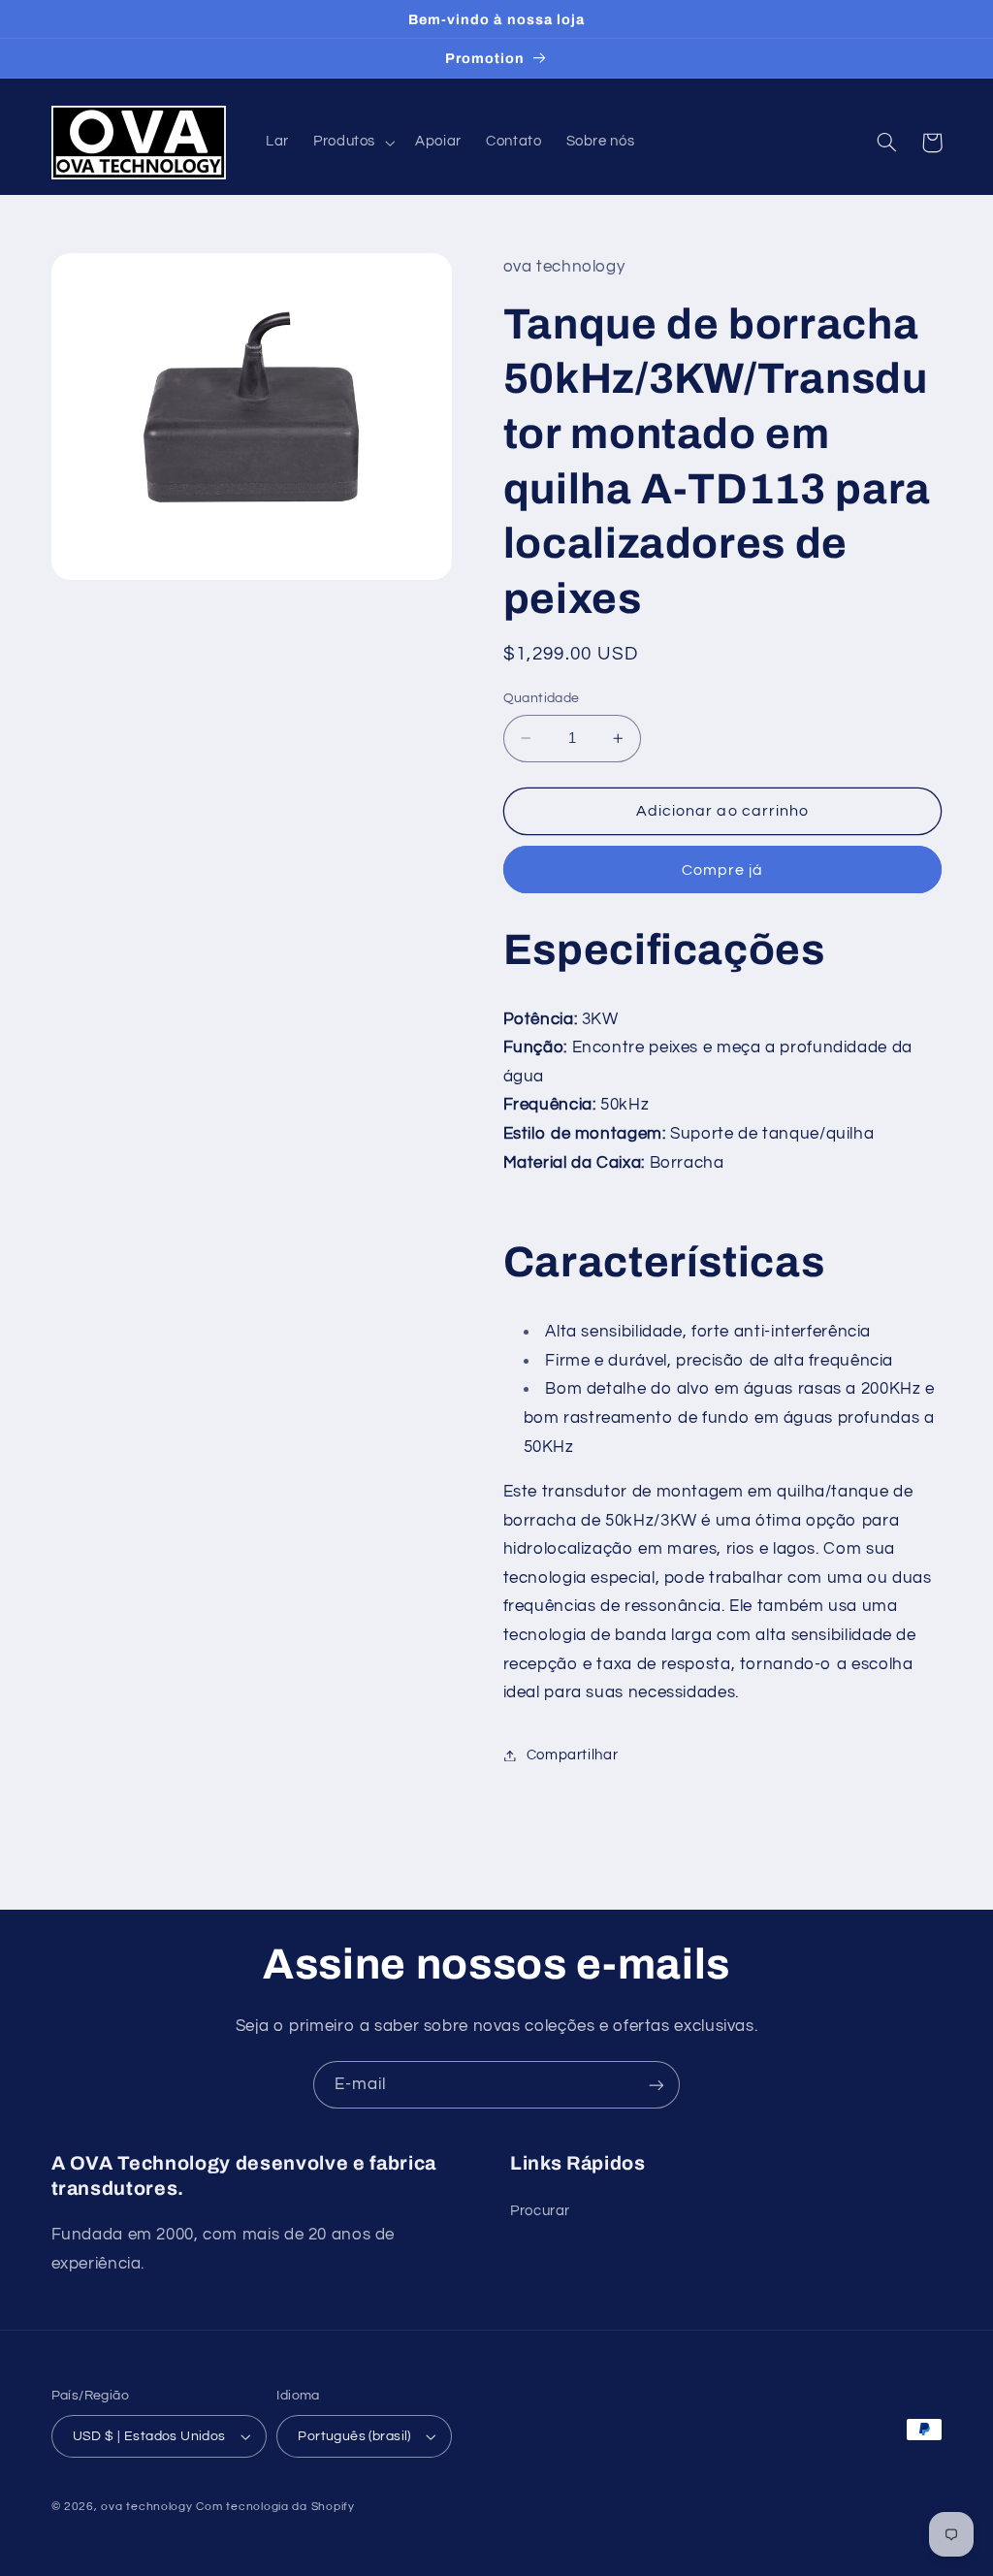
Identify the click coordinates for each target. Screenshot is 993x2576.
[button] (352, 143)
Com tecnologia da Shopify (275, 2507)
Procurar (540, 2211)
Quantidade (542, 698)
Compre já (722, 870)
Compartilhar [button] (573, 1755)
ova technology (146, 2507)
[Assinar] (657, 2085)
